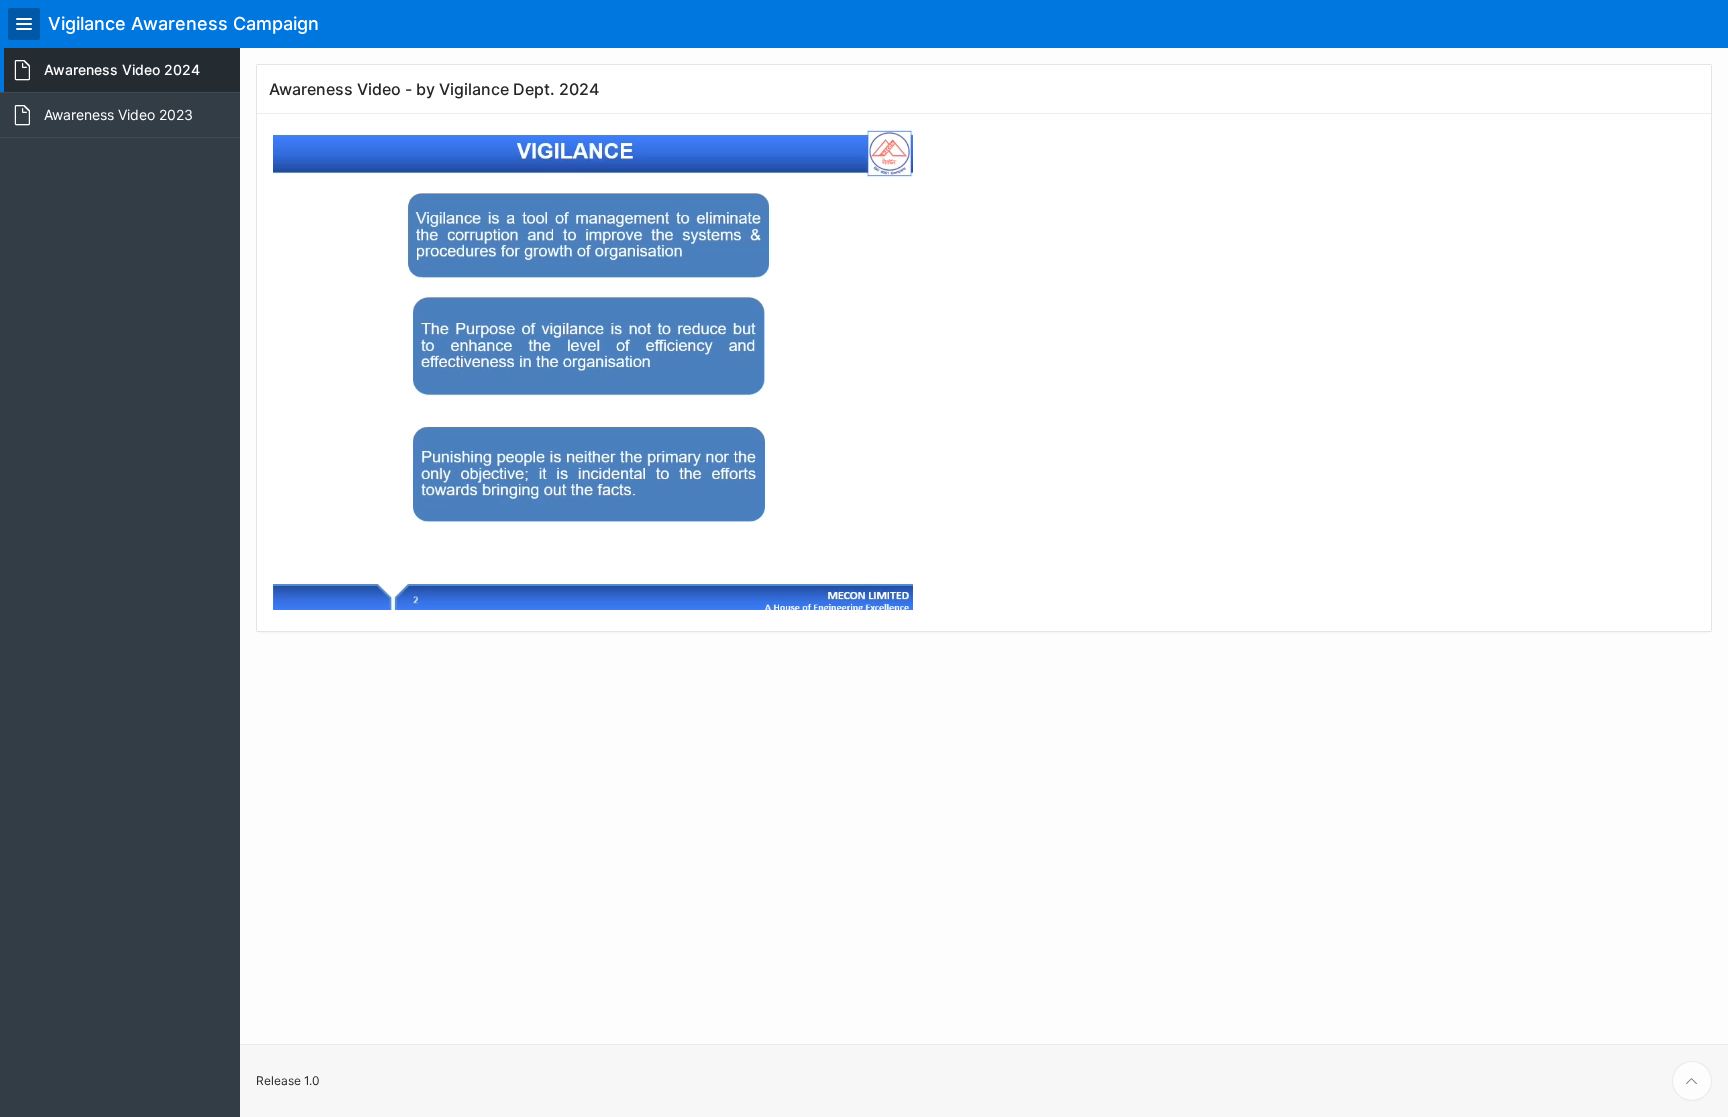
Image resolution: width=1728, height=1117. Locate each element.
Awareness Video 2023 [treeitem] (118, 114)
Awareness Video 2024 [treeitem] (122, 69)
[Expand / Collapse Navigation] (24, 24)
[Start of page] (1692, 1081)
